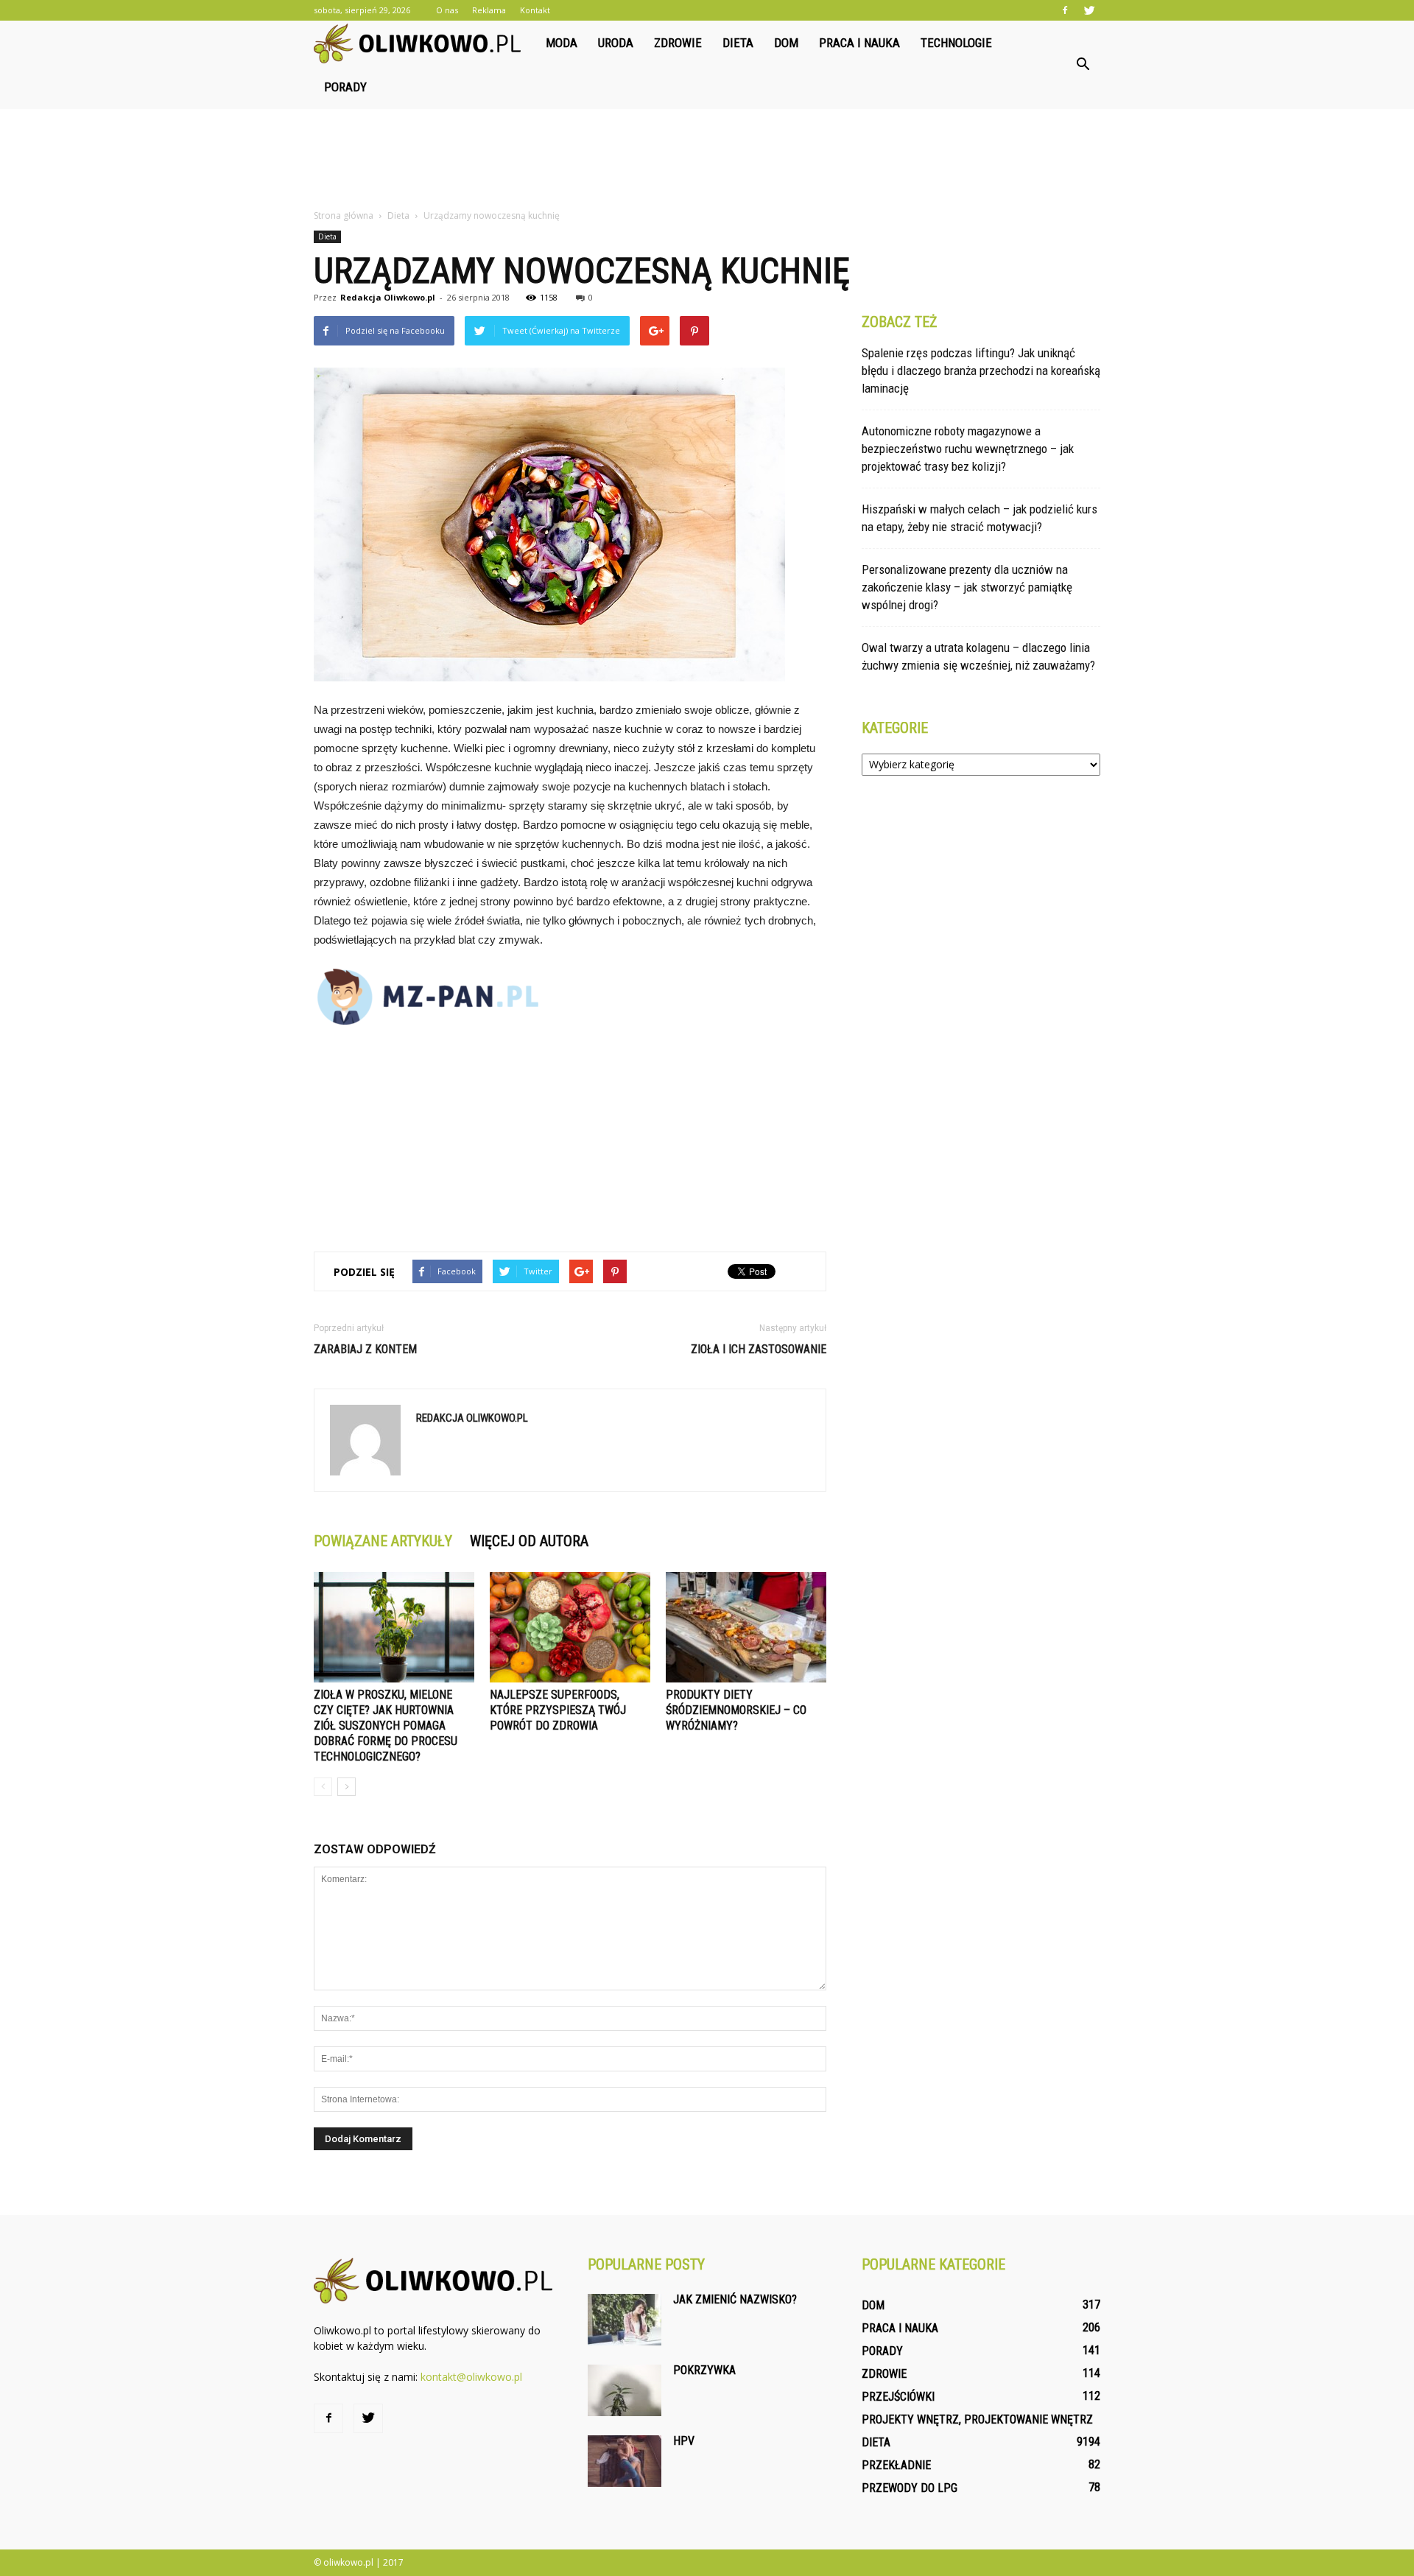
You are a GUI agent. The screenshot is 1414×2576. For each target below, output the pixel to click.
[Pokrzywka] (625, 2390)
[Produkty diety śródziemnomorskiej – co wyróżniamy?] (746, 1627)
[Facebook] (1065, 10)
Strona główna (344, 215)
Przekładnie (896, 2465)
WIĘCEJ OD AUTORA (529, 1541)
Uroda (616, 43)
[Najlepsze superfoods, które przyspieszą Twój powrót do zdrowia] (570, 1627)
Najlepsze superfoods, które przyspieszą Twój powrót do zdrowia (558, 1710)
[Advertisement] (707, 160)
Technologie (956, 43)
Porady (345, 87)
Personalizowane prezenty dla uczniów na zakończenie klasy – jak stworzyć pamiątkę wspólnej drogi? (967, 587)
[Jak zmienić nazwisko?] (625, 2320)
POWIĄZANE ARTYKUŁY (383, 1541)
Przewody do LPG (910, 2488)
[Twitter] (1089, 10)
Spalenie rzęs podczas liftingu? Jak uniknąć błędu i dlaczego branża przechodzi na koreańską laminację (981, 371)
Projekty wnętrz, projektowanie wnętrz (977, 2419)
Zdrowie (678, 43)
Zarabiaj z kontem (365, 1349)
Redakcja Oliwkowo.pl (388, 297)
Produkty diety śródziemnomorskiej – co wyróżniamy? (736, 1710)
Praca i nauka (859, 43)
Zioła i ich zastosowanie (759, 1349)
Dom (786, 43)
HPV (684, 2441)
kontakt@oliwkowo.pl (471, 2377)
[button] (1083, 65)
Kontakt (535, 10)
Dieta (738, 43)
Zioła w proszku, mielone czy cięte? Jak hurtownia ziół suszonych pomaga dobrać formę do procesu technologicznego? (386, 1726)
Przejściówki (898, 2397)
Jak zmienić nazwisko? (735, 2299)
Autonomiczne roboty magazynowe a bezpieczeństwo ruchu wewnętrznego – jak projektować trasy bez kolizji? (968, 449)
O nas (447, 10)
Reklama (489, 10)
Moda (562, 43)
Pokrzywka (704, 2370)
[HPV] (625, 2461)
